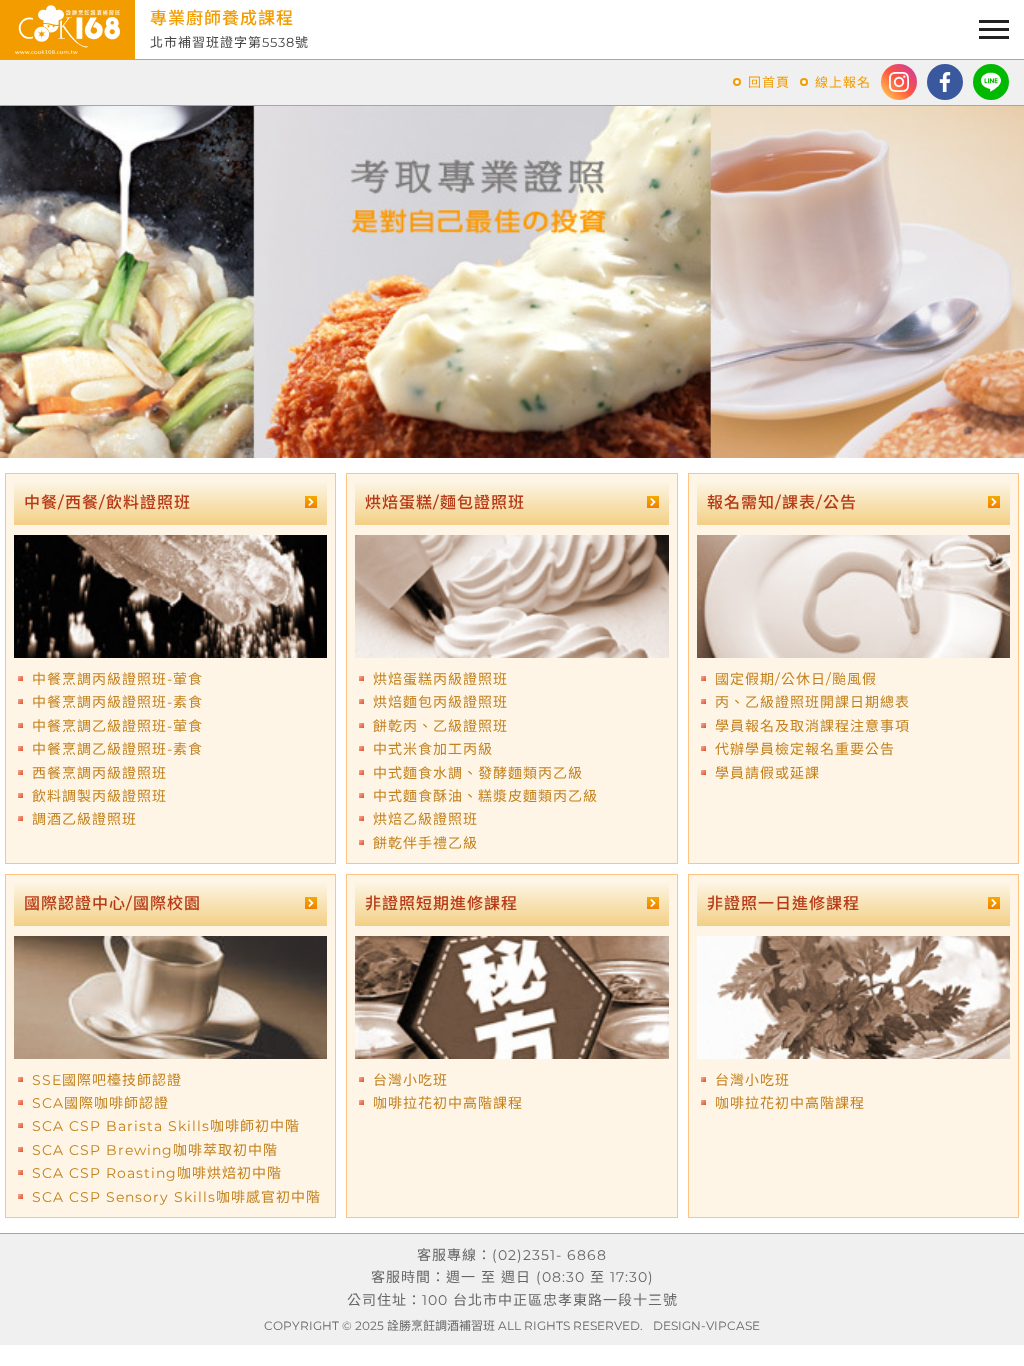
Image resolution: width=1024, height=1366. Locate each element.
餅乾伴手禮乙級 (425, 843)
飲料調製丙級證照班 (99, 796)
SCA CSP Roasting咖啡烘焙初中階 (157, 1173)
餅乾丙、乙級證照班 (440, 726)
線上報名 (843, 82)
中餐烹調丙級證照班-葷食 (117, 679)
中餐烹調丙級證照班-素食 (117, 702)
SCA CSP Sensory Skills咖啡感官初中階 (176, 1197)
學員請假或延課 (767, 773)
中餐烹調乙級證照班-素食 (117, 749)
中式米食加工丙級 (433, 749)
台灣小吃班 (410, 1080)
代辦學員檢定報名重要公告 (805, 749)
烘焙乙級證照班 (425, 819)
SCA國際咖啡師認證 (100, 1103)
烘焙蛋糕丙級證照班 (440, 679)
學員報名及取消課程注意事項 (812, 726)
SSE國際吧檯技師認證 (107, 1080)
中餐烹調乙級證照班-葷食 (117, 726)
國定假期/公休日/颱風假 (796, 679)
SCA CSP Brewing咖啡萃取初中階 (155, 1150)
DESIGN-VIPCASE (706, 1325)
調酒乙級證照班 (84, 819)
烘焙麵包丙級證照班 (440, 702)
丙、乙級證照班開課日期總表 (812, 702)
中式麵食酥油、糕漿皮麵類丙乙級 (485, 796)
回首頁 (769, 82)
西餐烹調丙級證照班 (99, 773)
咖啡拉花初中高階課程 (448, 1103)
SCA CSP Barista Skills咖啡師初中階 (166, 1126)
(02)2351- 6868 (549, 1255)
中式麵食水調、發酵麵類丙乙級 (478, 773)
